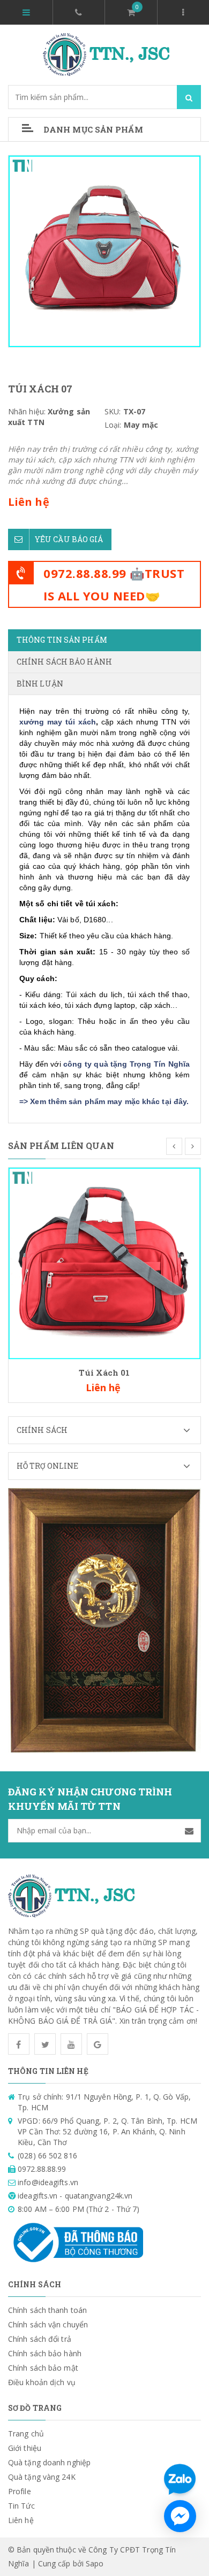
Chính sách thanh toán (47, 2310)
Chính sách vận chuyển (48, 2324)
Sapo (95, 2563)
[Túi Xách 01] (104, 1263)
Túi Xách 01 (104, 1372)
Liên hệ (21, 2520)
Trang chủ (26, 2434)
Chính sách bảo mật (43, 2368)
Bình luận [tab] (40, 684)
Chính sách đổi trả (40, 2339)
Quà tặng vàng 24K (42, 2477)
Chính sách (42, 1430)
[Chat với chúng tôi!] (180, 2516)
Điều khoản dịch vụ (42, 2382)
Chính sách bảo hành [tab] (64, 662)
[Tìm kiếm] (189, 97)
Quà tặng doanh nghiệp (49, 2462)
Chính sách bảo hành (45, 2353)
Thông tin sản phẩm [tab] (62, 640)
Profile (20, 2491)
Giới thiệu (25, 2448)
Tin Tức (21, 2506)
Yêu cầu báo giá (69, 539)
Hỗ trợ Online (47, 1466)
